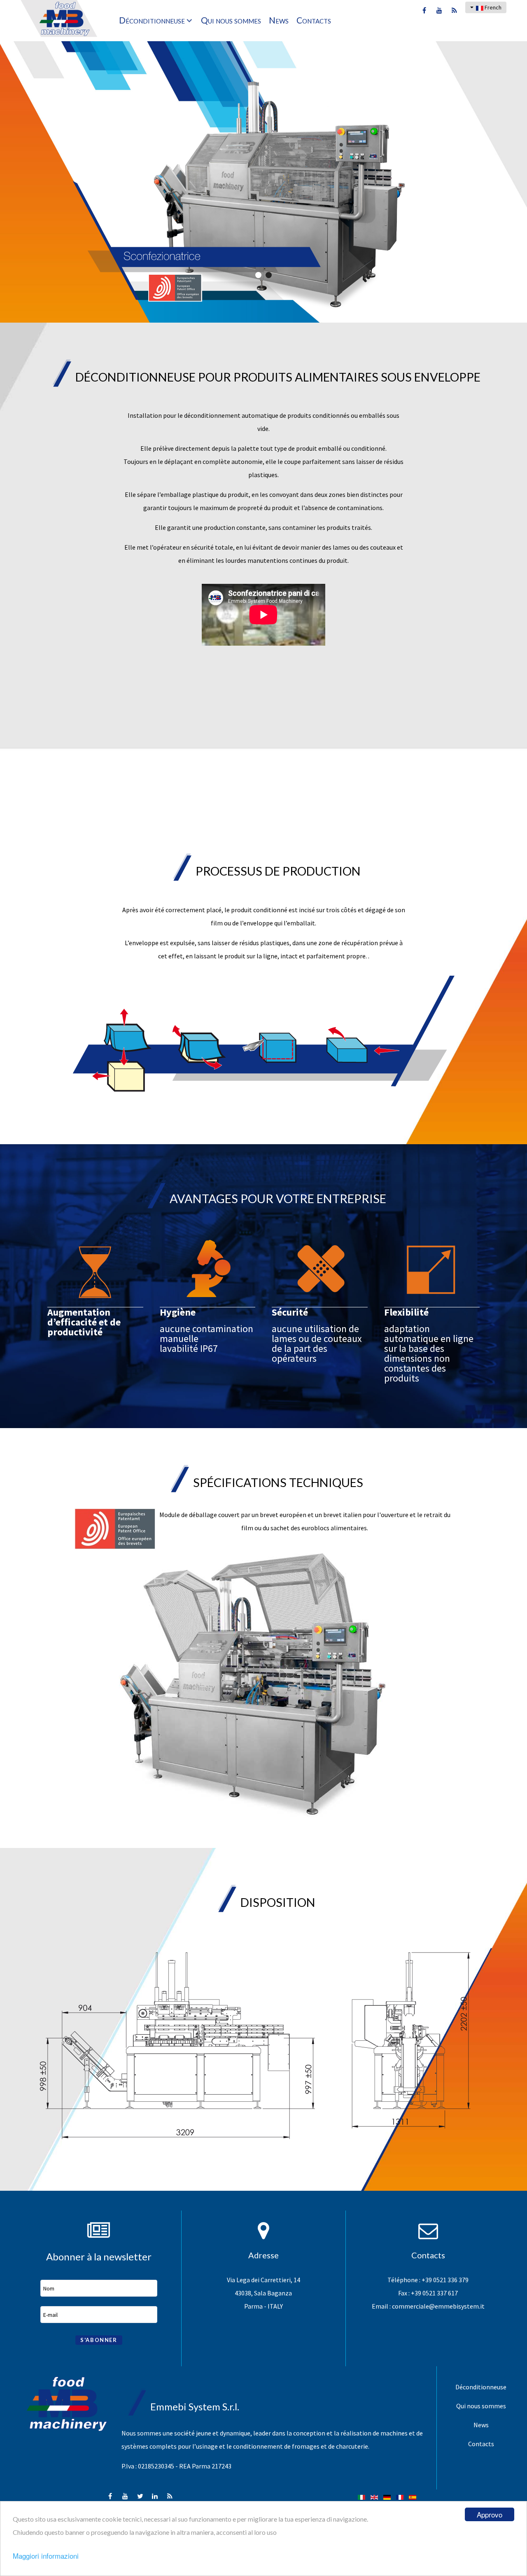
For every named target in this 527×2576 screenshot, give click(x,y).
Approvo (490, 2514)
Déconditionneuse (481, 2387)
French (492, 7)
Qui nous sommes (481, 2406)
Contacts (481, 2444)
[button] (258, 275)
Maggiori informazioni (46, 2556)
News (481, 2425)
